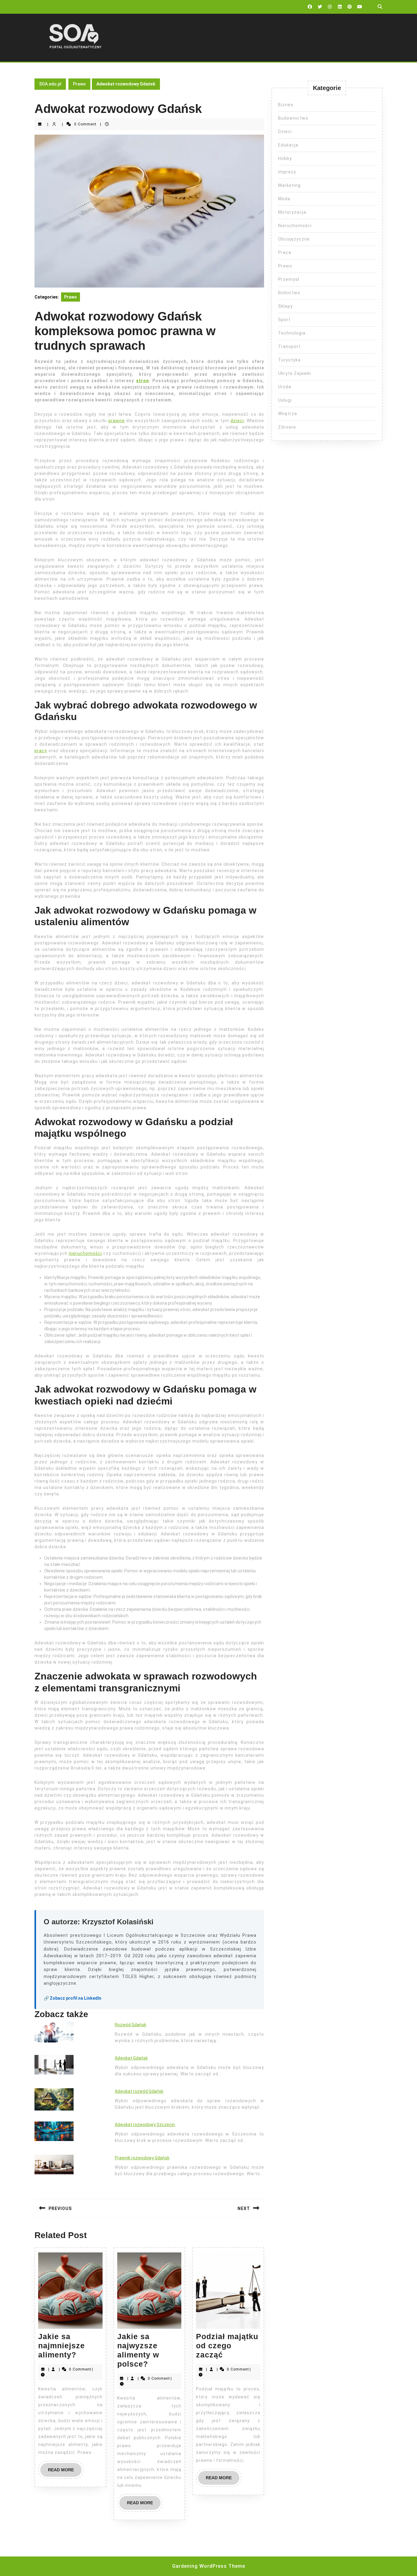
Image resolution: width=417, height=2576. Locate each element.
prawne (117, 421)
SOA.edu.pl (50, 84)
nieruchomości (85, 1253)
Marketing (289, 185)
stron (143, 381)
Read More (65, 2472)
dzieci (237, 421)
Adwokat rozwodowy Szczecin (145, 2125)
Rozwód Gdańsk (131, 2025)
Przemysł (289, 279)
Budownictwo (293, 118)
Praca (285, 252)
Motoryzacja (292, 212)
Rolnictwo (289, 293)
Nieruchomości (295, 226)
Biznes (286, 105)
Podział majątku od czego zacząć (227, 2346)
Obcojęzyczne (294, 239)
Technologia (292, 333)
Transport (289, 346)
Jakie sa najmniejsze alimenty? (62, 2346)
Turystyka (289, 360)
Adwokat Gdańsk (131, 2058)
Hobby (285, 158)
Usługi (285, 400)
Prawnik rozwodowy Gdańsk (142, 2158)
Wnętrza (288, 414)
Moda (284, 199)
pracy (41, 751)
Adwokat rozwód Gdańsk (139, 2091)
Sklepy (285, 306)
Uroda (285, 387)
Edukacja (288, 145)
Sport (284, 320)
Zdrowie (287, 427)
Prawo (79, 84)
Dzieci (285, 132)
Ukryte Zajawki (295, 373)
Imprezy (287, 172)
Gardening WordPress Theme (209, 2566)
